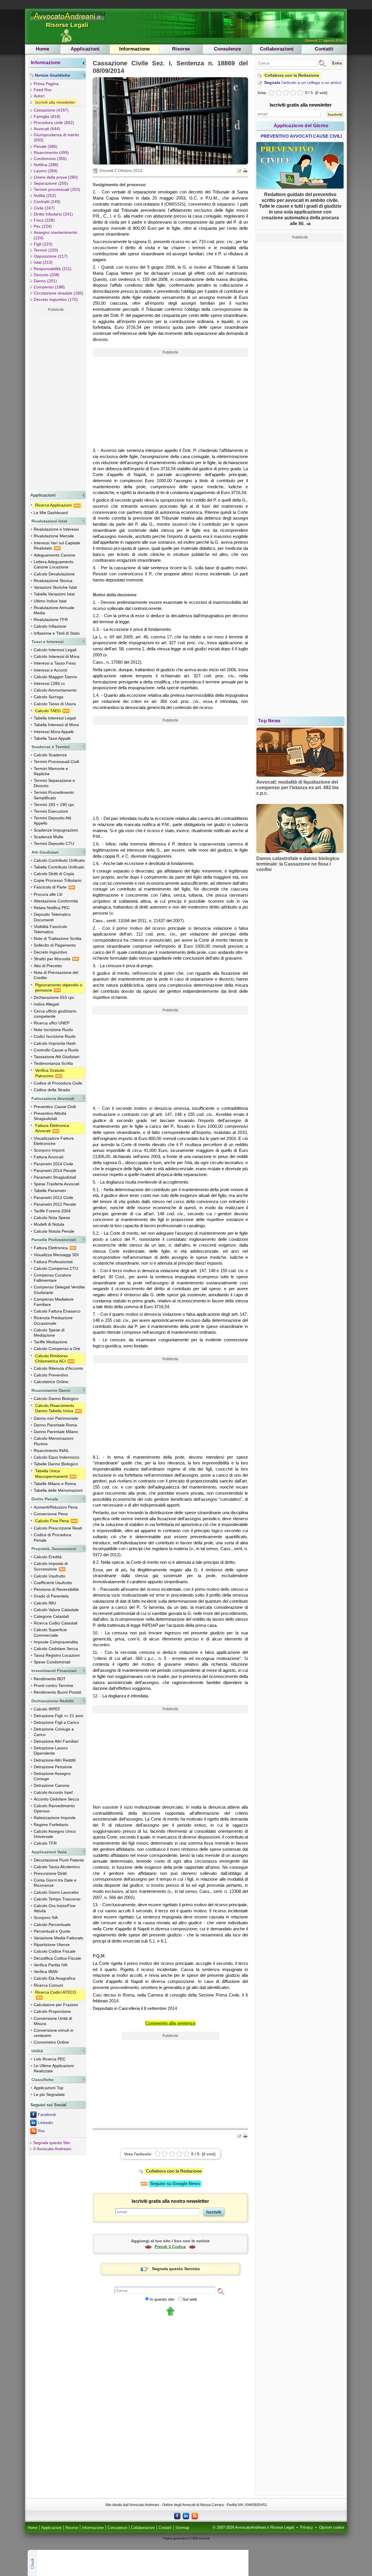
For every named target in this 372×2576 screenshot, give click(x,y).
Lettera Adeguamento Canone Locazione (54, 564)
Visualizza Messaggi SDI (56, 1255)
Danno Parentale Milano (56, 1432)
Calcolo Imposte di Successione (51, 1566)
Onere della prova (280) (56, 177)
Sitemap (182, 2528)
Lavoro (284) (46, 171)
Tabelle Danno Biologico (56, 1464)
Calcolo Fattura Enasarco (57, 1311)
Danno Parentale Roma (55, 1425)
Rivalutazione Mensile (54, 536)
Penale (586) (46, 146)
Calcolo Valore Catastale (56, 1610)
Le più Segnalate (49, 2094)
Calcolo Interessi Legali (55, 650)
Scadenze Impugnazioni (56, 830)
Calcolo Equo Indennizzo (57, 1457)
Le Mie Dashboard (51, 513)
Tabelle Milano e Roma (55, 1484)
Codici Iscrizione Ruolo (55, 1036)
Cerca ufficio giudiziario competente (55, 1014)
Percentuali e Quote (52, 1931)
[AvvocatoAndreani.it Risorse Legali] (68, 21)
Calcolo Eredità (48, 1557)
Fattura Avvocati (49, 1157)
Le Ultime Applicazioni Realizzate (54, 2068)
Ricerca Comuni (48, 1985)
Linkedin (45, 2123)
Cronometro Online (51, 2042)
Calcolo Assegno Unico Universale (55, 1834)
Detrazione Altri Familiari (56, 1741)
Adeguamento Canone (54, 555)
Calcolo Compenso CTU (56, 1268)
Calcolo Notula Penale (54, 1231)
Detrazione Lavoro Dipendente (51, 1751)
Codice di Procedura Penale (52, 1537)
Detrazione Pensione (53, 1767)
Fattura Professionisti (53, 1262)
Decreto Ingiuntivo (50, 952)
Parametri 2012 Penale (55, 1204)
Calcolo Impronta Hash (55, 1043)
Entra (337, 63)
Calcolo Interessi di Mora (57, 656)
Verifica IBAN (46, 1972)
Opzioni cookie (332, 2527)
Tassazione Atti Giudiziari (57, 1057)
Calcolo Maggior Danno (55, 677)
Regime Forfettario (51, 1825)
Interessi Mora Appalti (54, 732)
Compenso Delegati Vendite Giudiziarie (59, 1290)
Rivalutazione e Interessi (56, 529)
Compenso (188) (49, 287)
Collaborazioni (277, 49)
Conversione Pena (51, 1514)
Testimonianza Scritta (53, 1063)
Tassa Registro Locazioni (57, 1655)
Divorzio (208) (47, 275)
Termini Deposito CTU (54, 843)
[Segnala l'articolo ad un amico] (239, 170)
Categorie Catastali (51, 1616)
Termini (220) (46, 250)
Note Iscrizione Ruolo (53, 1030)
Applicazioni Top (49, 2088)
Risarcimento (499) (51, 152)
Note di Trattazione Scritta (58, 938)
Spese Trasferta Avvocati (57, 1184)
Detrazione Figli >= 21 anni (58, 1716)
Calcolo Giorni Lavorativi (56, 1892)
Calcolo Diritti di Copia (54, 874)
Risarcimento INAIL (51, 1451)
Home (42, 49)
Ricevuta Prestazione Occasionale (53, 1320)
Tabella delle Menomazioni (58, 1490)
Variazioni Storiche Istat (55, 587)
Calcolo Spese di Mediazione (49, 1333)
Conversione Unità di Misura (53, 2021)
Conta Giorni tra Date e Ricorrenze (55, 1883)
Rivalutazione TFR (51, 620)
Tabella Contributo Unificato (59, 867)
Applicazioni (85, 49)
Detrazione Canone (52, 1785)
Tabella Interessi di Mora (56, 725)
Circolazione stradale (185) (59, 293)
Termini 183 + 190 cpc (54, 805)
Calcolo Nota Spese (52, 1218)
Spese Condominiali (52, 1662)
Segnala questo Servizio (176, 2269)
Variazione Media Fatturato (59, 1938)
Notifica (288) (46, 165)
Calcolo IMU (45, 1603)
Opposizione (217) (51, 256)
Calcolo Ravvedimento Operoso (54, 1808)
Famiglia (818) (47, 116)
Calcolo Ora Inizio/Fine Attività (55, 1908)
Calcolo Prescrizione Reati (58, 1528)
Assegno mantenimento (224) (56, 235)
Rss (41, 2131)
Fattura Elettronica (51, 1248)
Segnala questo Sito (52, 2143)
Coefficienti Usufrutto (53, 1583)
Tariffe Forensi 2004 (52, 1211)
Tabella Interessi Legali (55, 718)
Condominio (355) (50, 159)
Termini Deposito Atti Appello (52, 821)
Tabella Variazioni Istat (54, 594)
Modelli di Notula (49, 1224)
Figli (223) (43, 244)
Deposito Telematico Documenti (52, 917)
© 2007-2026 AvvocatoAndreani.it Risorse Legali (253, 2527)
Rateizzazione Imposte (55, 1818)
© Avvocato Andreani (52, 2149)
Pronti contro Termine (53, 1685)
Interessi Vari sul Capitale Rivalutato (57, 545)
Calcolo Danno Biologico (56, 1399)
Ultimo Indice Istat (50, 601)
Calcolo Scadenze (50, 755)
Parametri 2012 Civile (53, 1198)
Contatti (324, 49)
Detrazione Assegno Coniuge (52, 1776)
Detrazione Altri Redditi (55, 1760)
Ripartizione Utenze (52, 1945)
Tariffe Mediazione (51, 1342)
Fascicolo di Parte (51, 887)
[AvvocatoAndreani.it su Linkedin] (186, 2516)
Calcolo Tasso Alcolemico (57, 1867)
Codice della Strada (52, 1090)
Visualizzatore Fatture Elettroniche (54, 1141)
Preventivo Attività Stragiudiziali (50, 1116)
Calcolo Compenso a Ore (57, 1349)
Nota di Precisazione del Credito (56, 975)
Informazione (134, 49)
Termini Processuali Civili (56, 762)
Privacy (307, 2527)
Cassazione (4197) (51, 110)
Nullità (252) (45, 195)
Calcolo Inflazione (50, 626)
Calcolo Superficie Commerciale (50, 1632)
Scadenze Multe (49, 837)
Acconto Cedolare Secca (56, 1799)
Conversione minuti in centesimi (54, 2033)
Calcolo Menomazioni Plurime (53, 1441)
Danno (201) (45, 281)
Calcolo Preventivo (51, 1375)
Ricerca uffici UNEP (52, 1023)
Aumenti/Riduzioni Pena (56, 1507)
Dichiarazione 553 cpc (54, 997)
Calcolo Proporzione (52, 2011)
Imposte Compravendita (56, 1642)
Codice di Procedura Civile (58, 1083)
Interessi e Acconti (50, 670)
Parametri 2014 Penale (55, 1171)
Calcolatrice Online (51, 1382)
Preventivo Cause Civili (55, 1107)
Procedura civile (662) (54, 123)
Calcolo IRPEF (47, 1709)
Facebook (47, 2114)
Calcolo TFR (45, 1843)
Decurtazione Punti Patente (59, 1860)
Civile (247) (44, 208)
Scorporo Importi (49, 1150)
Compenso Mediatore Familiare (54, 1302)
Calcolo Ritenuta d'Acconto (58, 1368)
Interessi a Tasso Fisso (55, 663)
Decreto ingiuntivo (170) (56, 299)
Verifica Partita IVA (51, 1965)
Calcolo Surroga (49, 697)
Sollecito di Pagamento (55, 945)
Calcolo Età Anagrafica (54, 1978)
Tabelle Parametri (50, 1191)
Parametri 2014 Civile (53, 1164)
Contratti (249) (47, 202)
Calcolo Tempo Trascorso (57, 1899)
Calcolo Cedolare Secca (56, 1649)
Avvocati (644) (47, 129)
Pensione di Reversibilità (56, 1589)
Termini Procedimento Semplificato (54, 795)
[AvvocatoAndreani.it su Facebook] (177, 2516)
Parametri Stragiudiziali (55, 1177)
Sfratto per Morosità (53, 959)
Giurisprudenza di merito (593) (56, 137)
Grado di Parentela (51, 1596)
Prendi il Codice (170, 2247)
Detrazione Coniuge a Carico (54, 1732)
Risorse (181, 49)
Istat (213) (43, 262)
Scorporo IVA (46, 1918)
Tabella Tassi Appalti (52, 738)
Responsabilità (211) (53, 269)
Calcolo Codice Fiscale (55, 1951)
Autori (39, 96)
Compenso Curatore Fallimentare (52, 1278)
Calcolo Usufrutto (50, 1576)
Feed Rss (43, 90)
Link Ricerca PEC (50, 2059)
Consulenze (227, 49)
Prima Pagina (46, 84)
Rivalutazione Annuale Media (54, 610)
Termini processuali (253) (57, 189)
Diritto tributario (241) (53, 214)
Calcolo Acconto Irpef (53, 1792)
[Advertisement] (56, 401)
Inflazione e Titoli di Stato (57, 633)
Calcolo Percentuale (52, 1925)
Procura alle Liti (48, 894)
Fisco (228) (44, 220)
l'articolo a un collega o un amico (303, 82)
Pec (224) (43, 226)
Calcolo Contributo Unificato (59, 860)
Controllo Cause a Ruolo (56, 1050)
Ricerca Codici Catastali (56, 1623)
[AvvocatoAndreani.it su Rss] (195, 2516)
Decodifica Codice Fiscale (57, 1958)
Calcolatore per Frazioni (56, 2005)
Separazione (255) (51, 183)
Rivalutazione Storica (53, 581)
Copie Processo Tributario (58, 880)
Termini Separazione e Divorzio (54, 783)
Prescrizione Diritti (50, 1873)
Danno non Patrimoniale (56, 1418)
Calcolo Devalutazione (54, 574)
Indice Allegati (46, 1004)
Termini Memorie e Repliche (51, 771)
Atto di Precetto (48, 966)
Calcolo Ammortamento (55, 690)
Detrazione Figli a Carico (56, 1722)
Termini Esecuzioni (51, 811)
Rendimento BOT (50, 1679)
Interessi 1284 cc (49, 683)
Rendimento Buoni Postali (57, 1692)
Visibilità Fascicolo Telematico (50, 929)
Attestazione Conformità (56, 901)
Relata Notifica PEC (52, 908)
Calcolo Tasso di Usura (55, 704)
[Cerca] (221, 2291)
